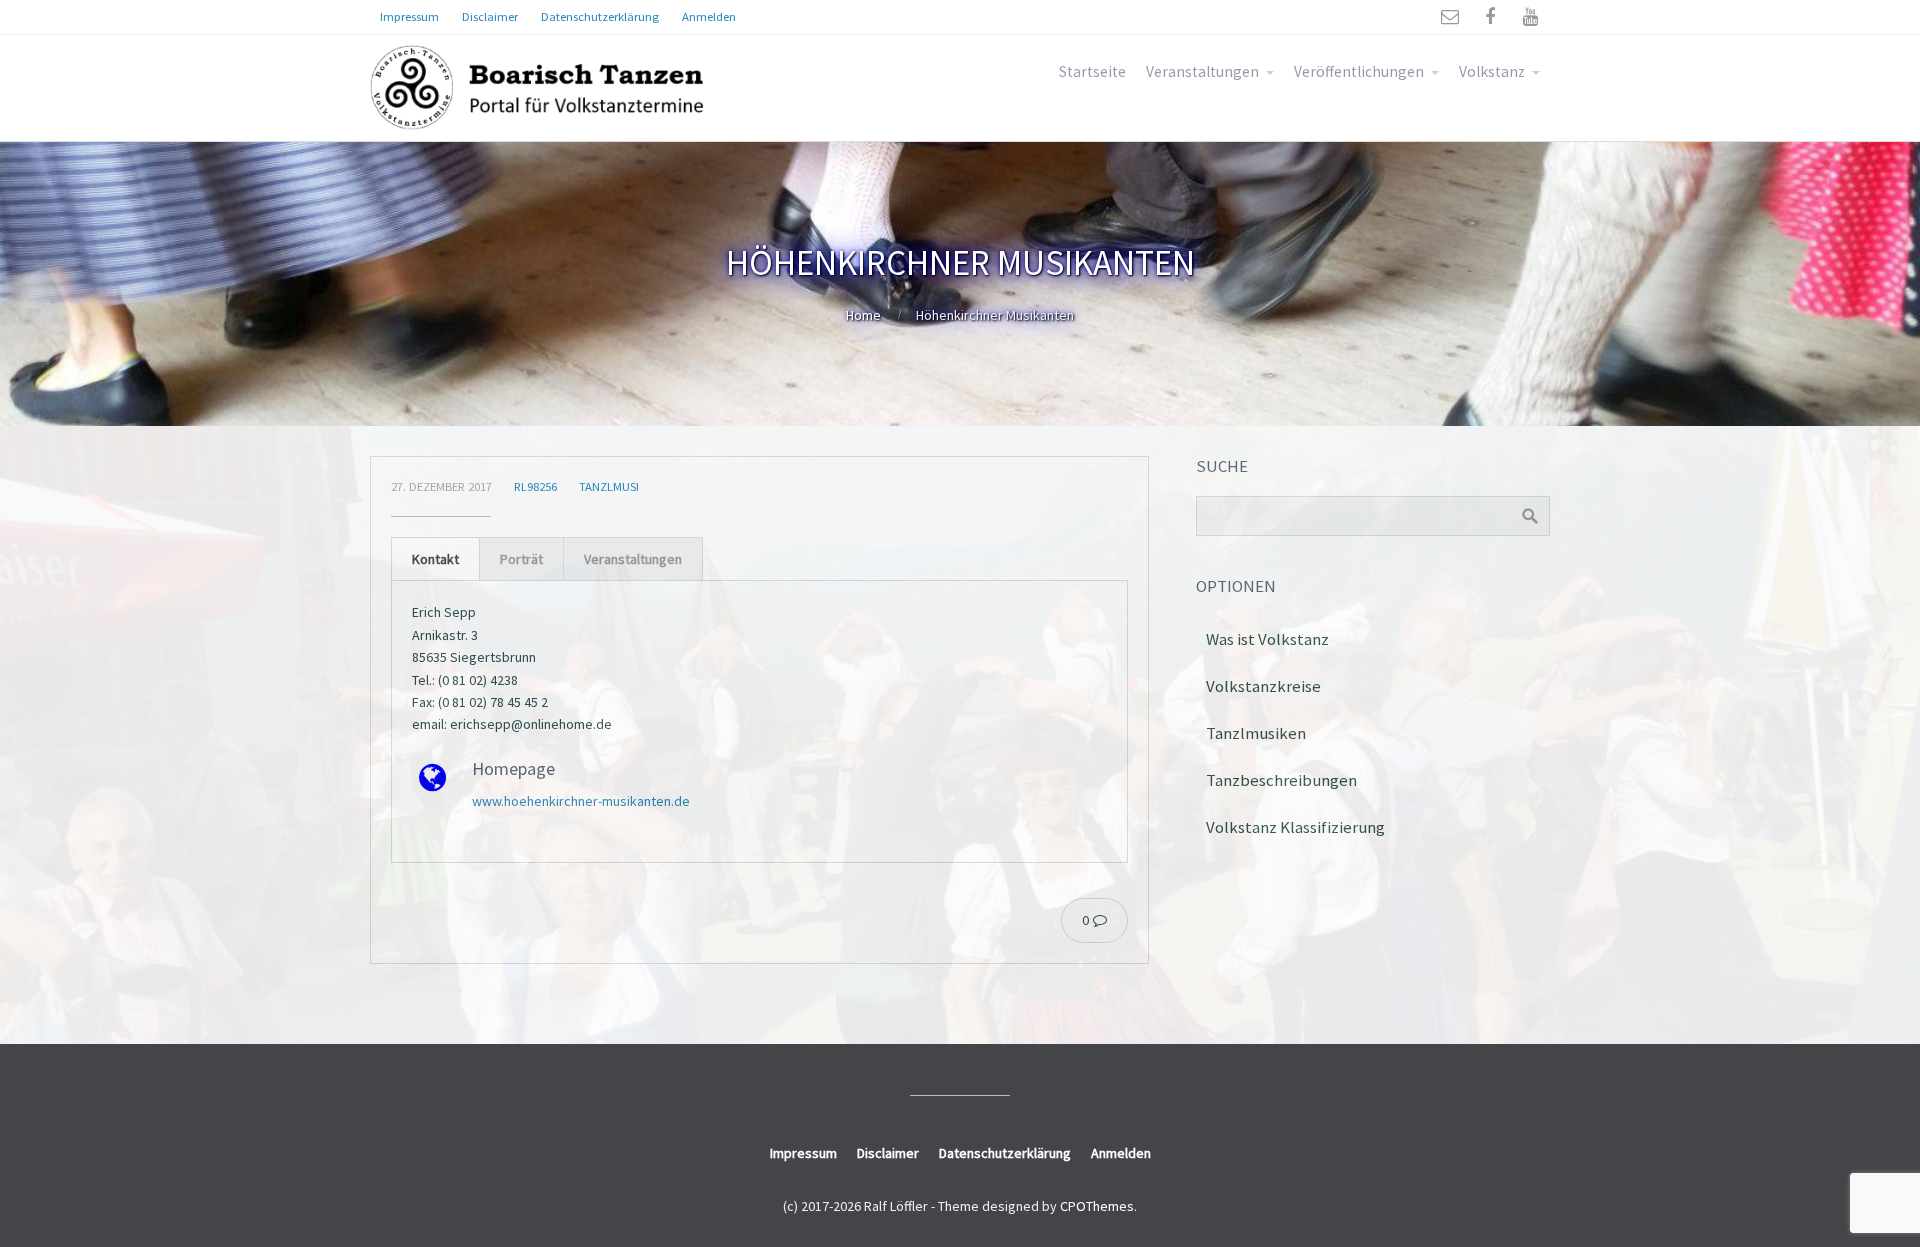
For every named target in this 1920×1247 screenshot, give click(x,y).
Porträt (521, 559)
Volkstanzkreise (1263, 686)
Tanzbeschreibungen (1281, 780)
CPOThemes (1097, 1206)
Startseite (1092, 71)
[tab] (435, 558)
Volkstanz (1492, 71)
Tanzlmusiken (1256, 733)
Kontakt (435, 559)
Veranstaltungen (1202, 71)
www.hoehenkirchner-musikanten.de (581, 801)
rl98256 (535, 486)
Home (863, 315)
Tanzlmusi (609, 486)
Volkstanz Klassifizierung (1295, 827)
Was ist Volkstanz (1267, 639)
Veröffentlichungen (1359, 71)
